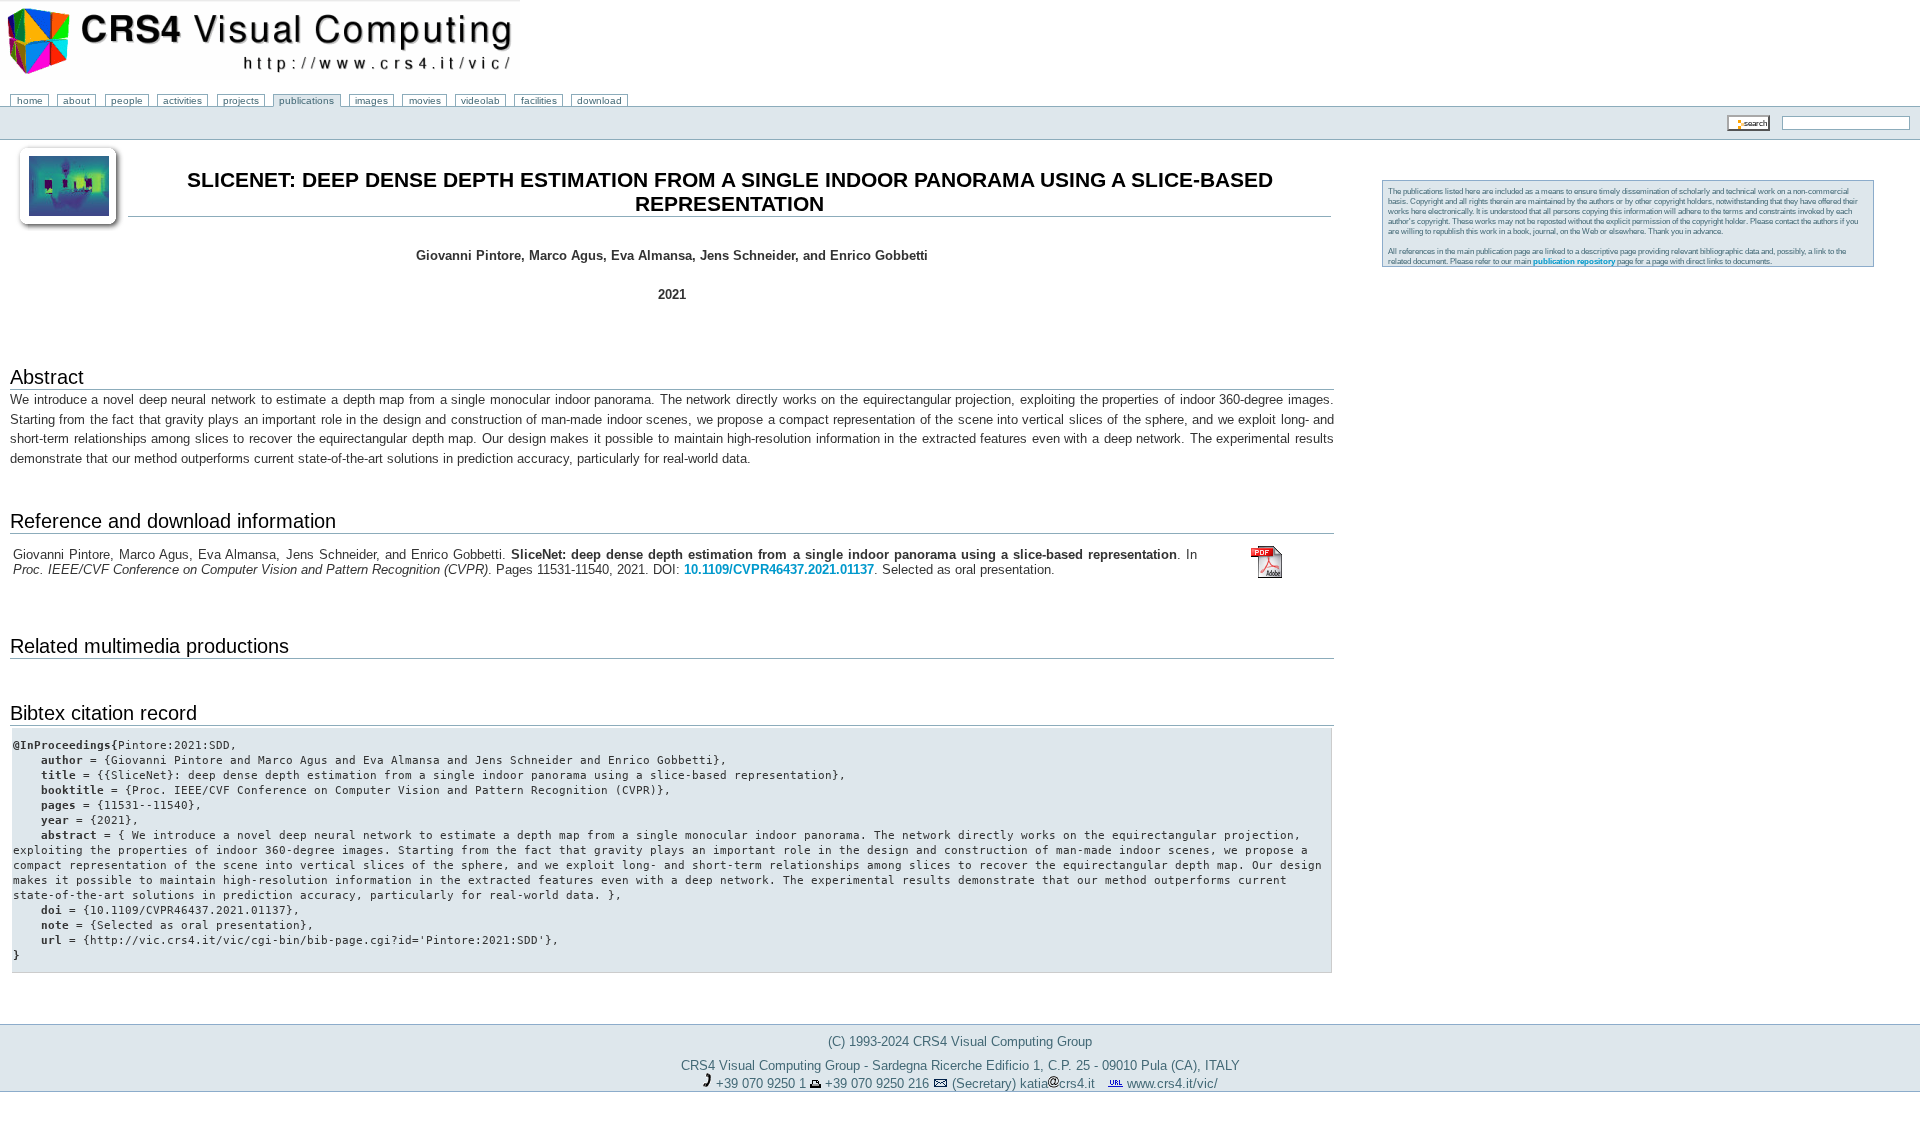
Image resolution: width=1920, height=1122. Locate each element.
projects (241, 100)
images (371, 100)
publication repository (1574, 261)
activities (182, 100)
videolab (480, 100)
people (127, 100)
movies (425, 100)
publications (306, 100)
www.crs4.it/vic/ (1172, 1083)
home (30, 100)
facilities (539, 100)
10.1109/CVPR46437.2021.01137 (779, 569)
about (76, 100)
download (599, 100)
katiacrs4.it (1057, 1083)
